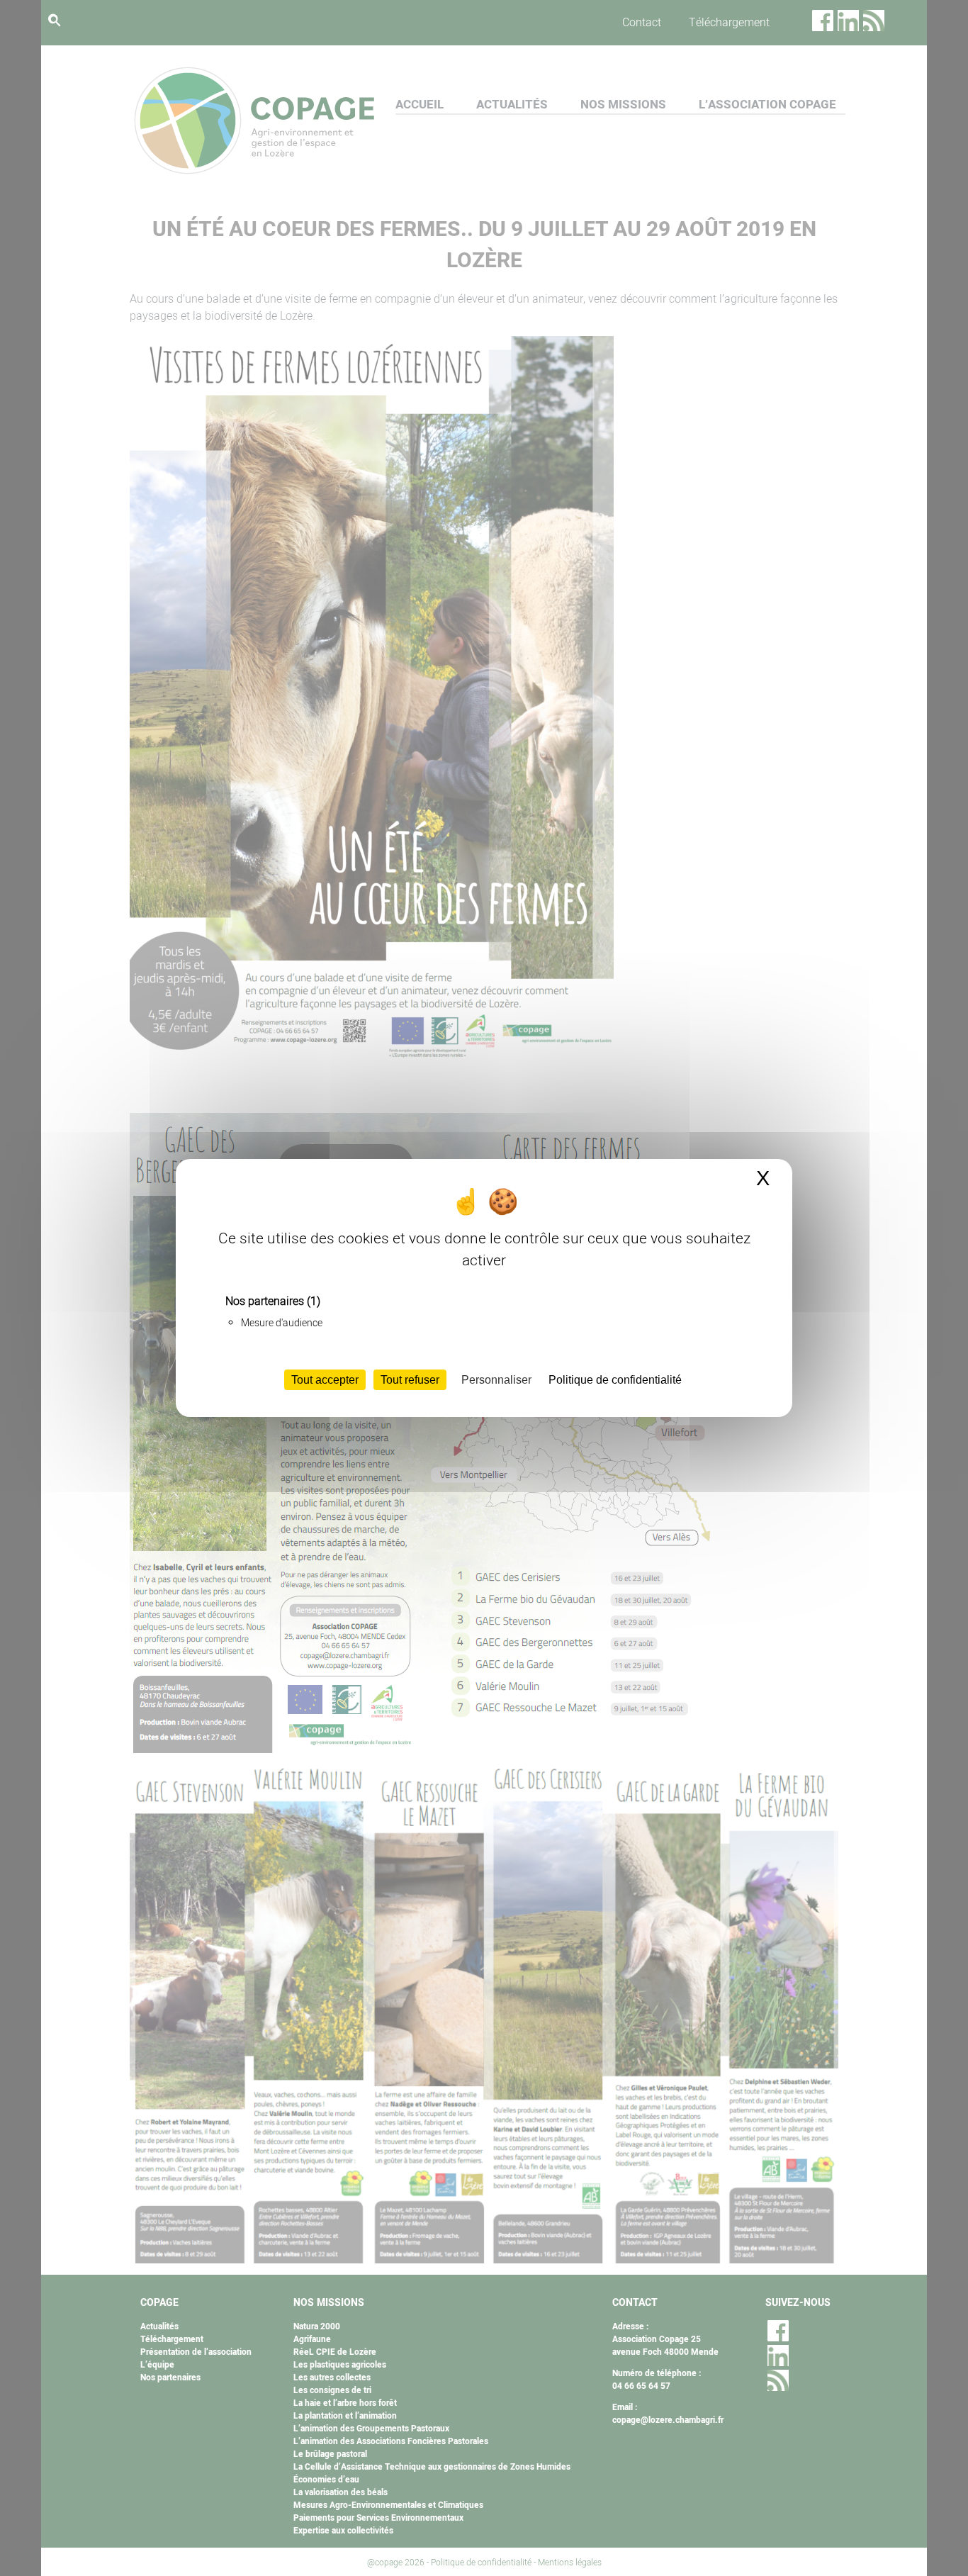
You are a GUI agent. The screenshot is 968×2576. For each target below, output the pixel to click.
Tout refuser (410, 1380)
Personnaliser (496, 1380)
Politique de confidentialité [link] (615, 1380)
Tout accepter (325, 1380)
